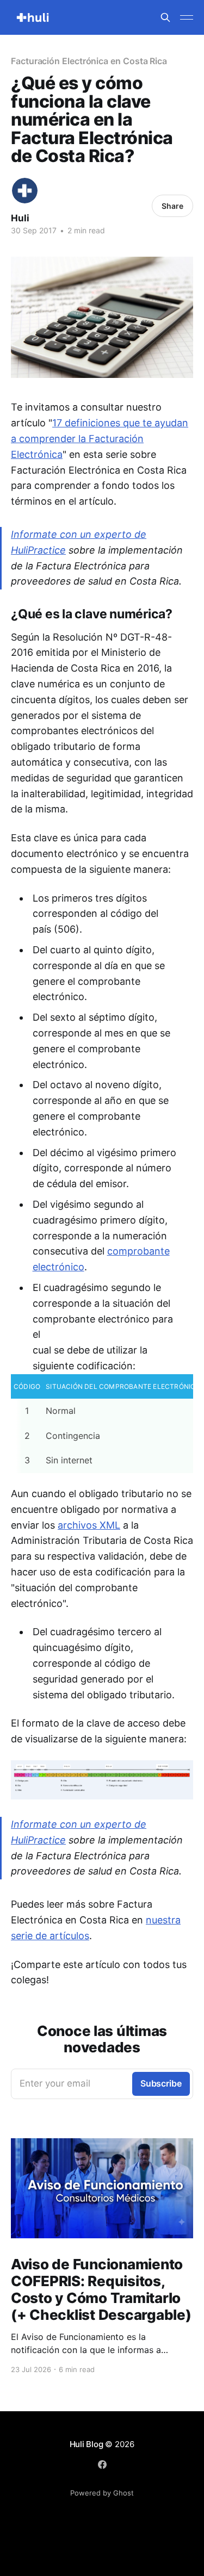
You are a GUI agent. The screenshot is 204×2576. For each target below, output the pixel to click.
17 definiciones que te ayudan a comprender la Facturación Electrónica (100, 439)
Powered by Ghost (102, 2493)
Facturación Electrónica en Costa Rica (89, 61)
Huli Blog (86, 2444)
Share (172, 206)
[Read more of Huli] (25, 191)
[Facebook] (102, 2465)
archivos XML (89, 1525)
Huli (20, 218)
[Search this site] (165, 17)
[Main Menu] (187, 17)
